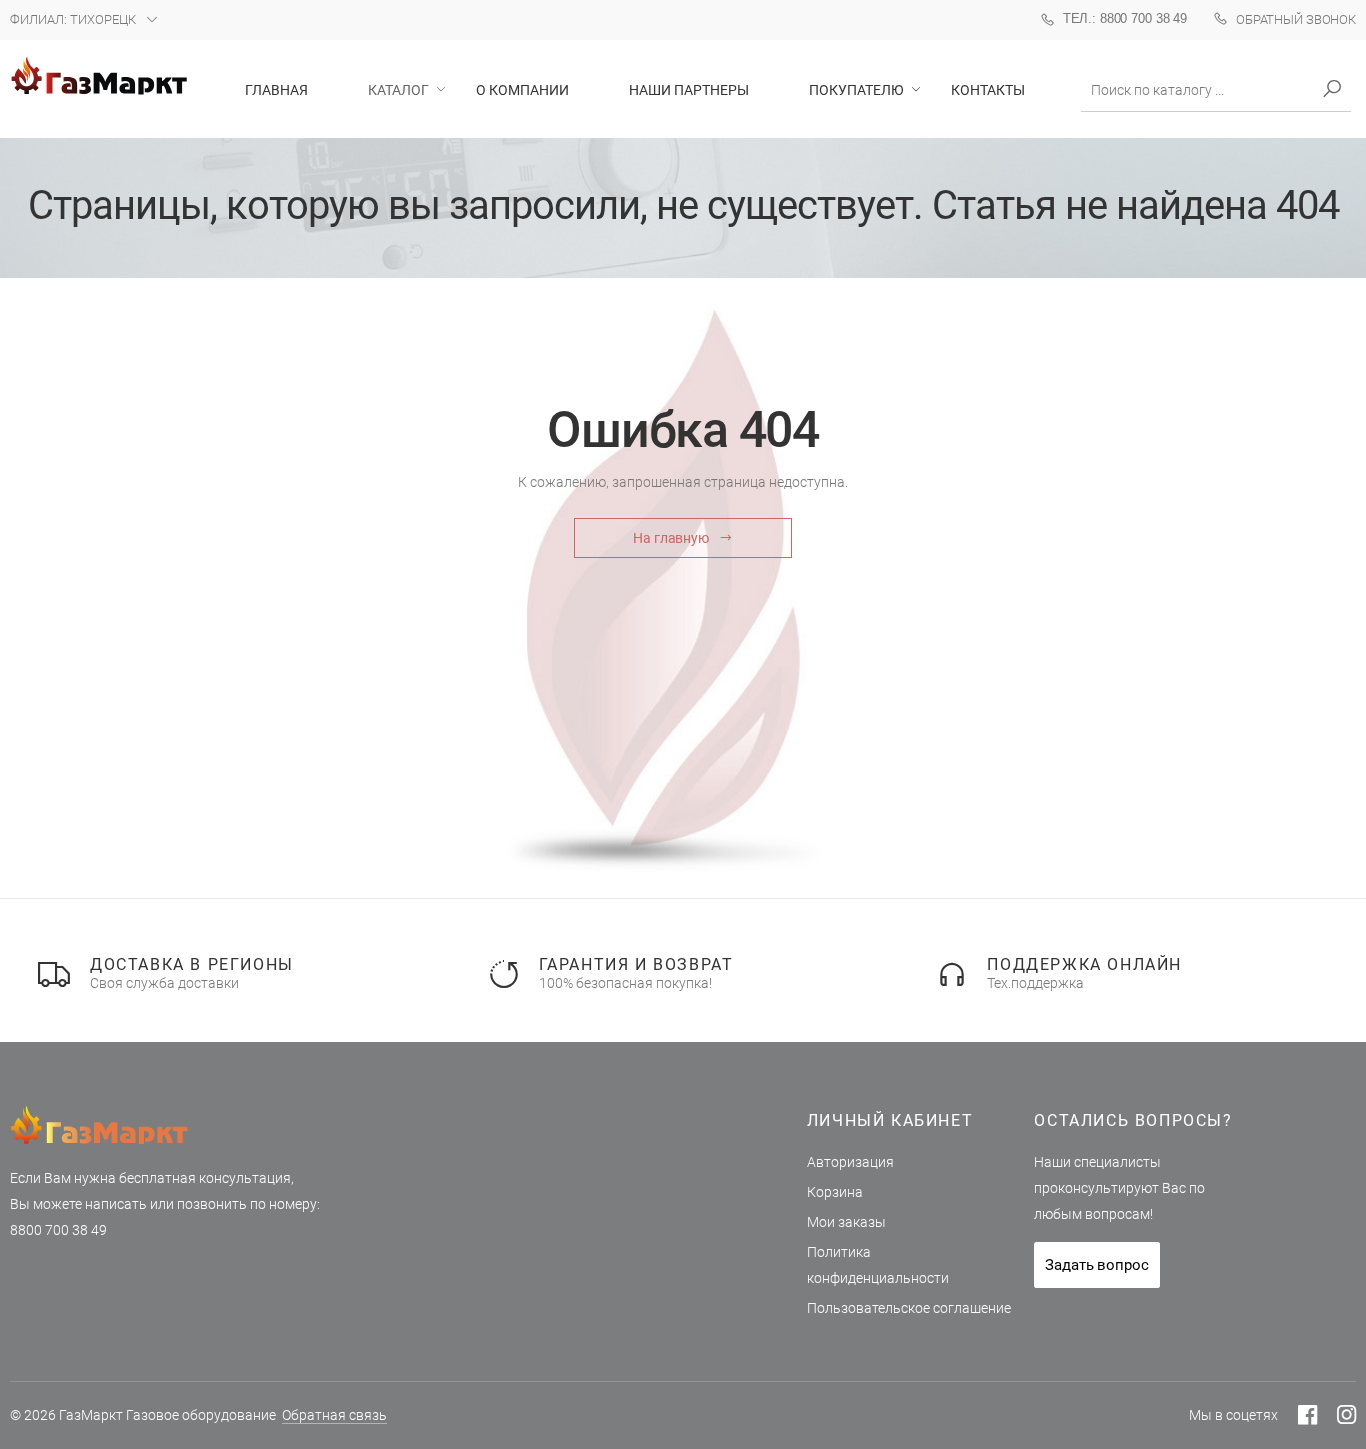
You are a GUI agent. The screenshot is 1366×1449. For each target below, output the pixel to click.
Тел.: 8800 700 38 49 (1125, 18)
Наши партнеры (689, 90)
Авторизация (850, 1162)
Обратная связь (334, 1415)
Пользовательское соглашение (909, 1308)
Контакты (988, 90)
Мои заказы (846, 1222)
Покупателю (856, 90)
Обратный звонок (1296, 19)
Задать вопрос (1096, 1265)
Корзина (835, 1192)
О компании (522, 90)
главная (276, 90)
